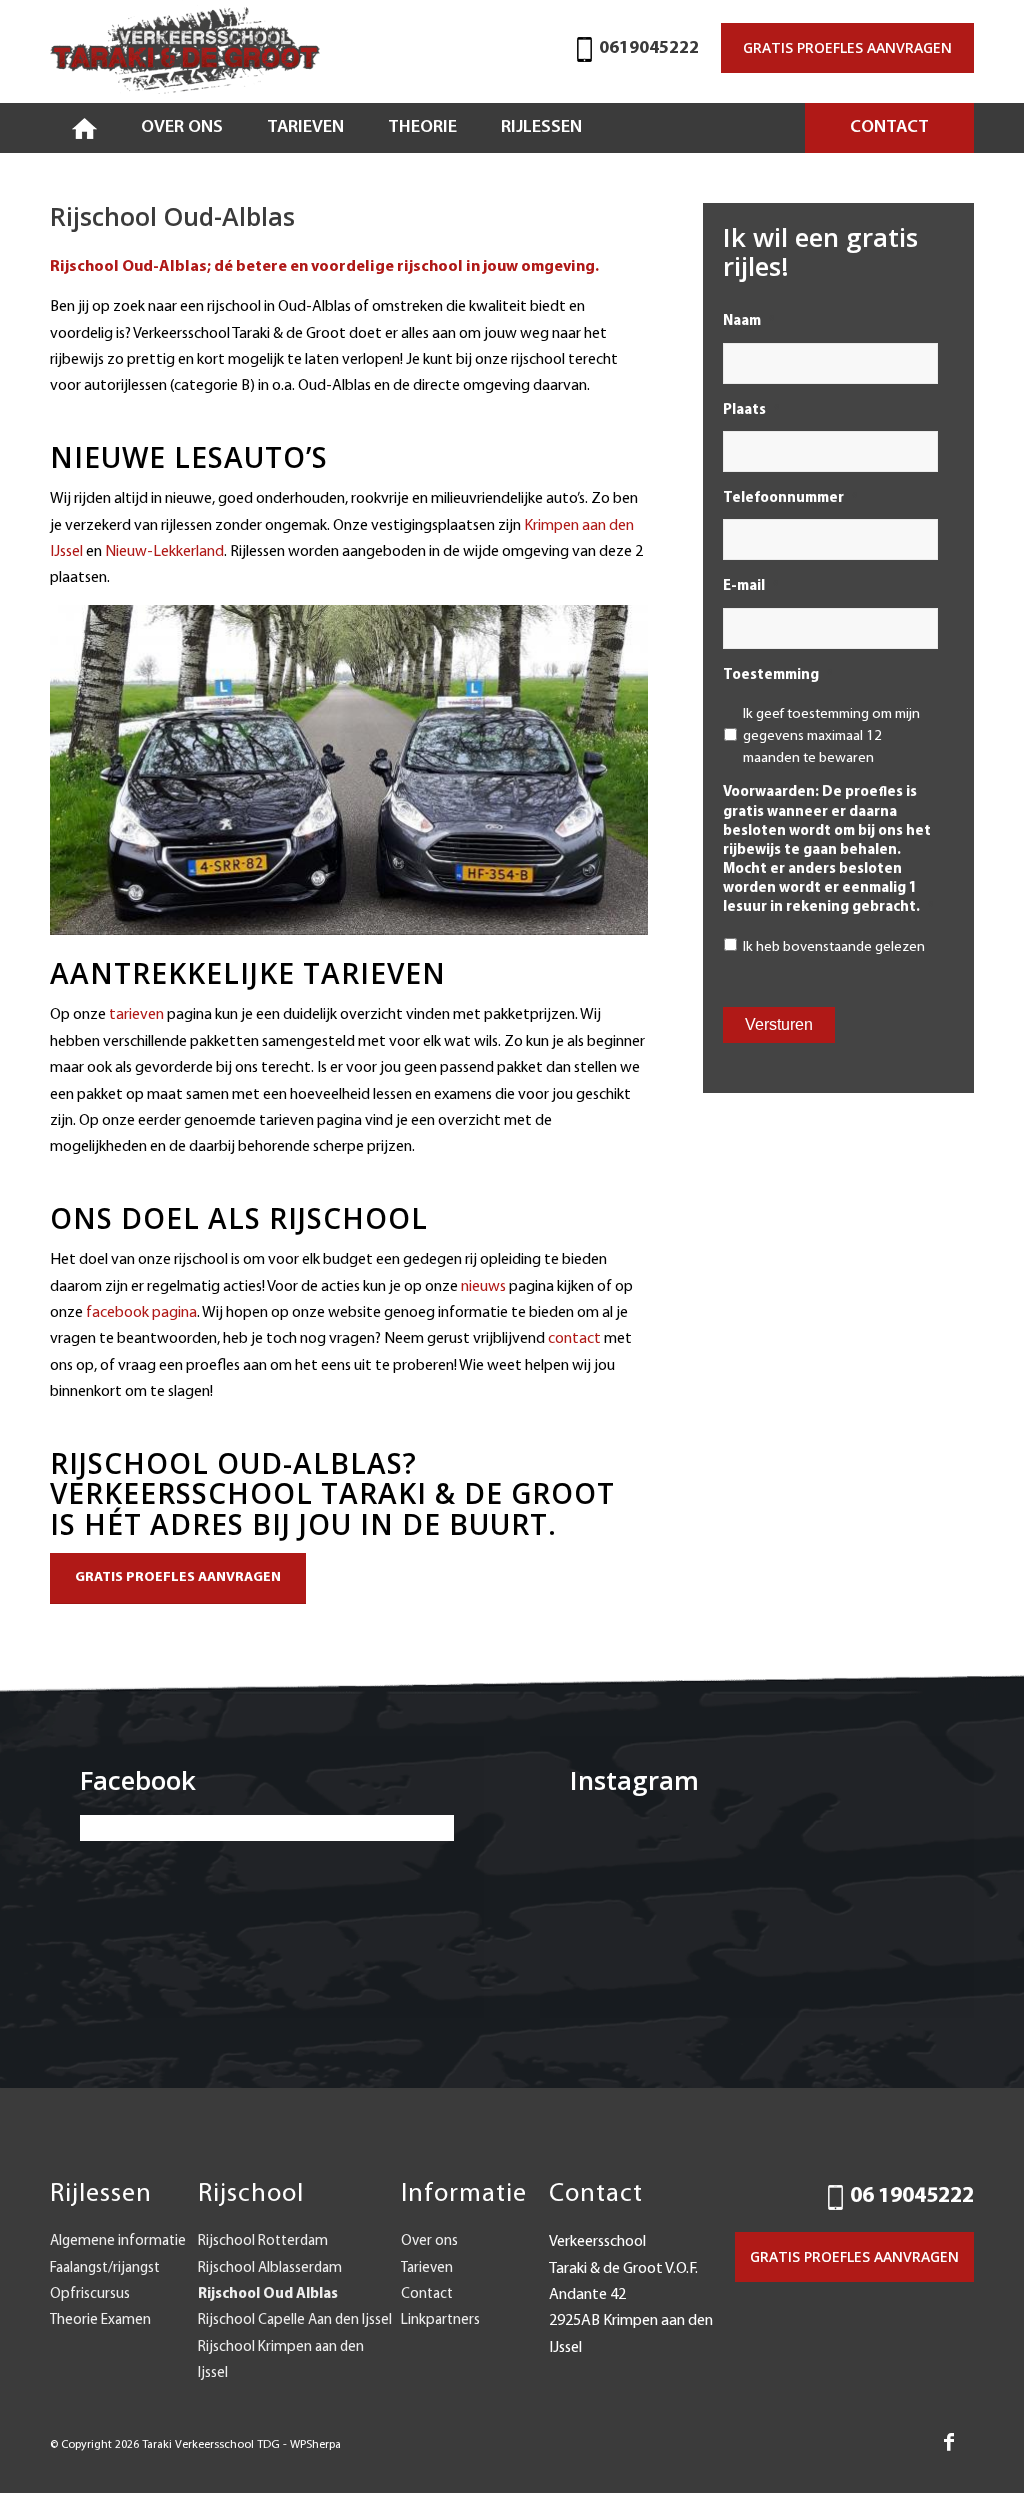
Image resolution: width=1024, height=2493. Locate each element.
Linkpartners (440, 2320)
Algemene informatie (118, 2241)
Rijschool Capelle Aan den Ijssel (295, 2320)
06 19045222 (912, 2196)
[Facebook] (949, 2442)
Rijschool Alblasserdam (270, 2268)
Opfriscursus (90, 2294)
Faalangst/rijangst (105, 2268)
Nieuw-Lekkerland (164, 552)
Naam (748, 321)
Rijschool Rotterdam (263, 2241)
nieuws (482, 1287)
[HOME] (84, 128)
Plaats (751, 410)
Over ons (429, 2241)
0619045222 (649, 49)
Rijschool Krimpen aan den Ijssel (281, 2360)
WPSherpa (315, 2445)
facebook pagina (141, 1313)
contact (574, 1339)
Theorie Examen (100, 2320)
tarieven (136, 1015)
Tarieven (427, 2268)
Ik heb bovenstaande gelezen (834, 947)
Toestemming (777, 675)
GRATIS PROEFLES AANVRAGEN (847, 47)
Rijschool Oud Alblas (268, 2294)
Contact (427, 2294)
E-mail (750, 586)
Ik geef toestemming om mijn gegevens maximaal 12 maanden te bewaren (831, 736)
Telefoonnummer (790, 498)
